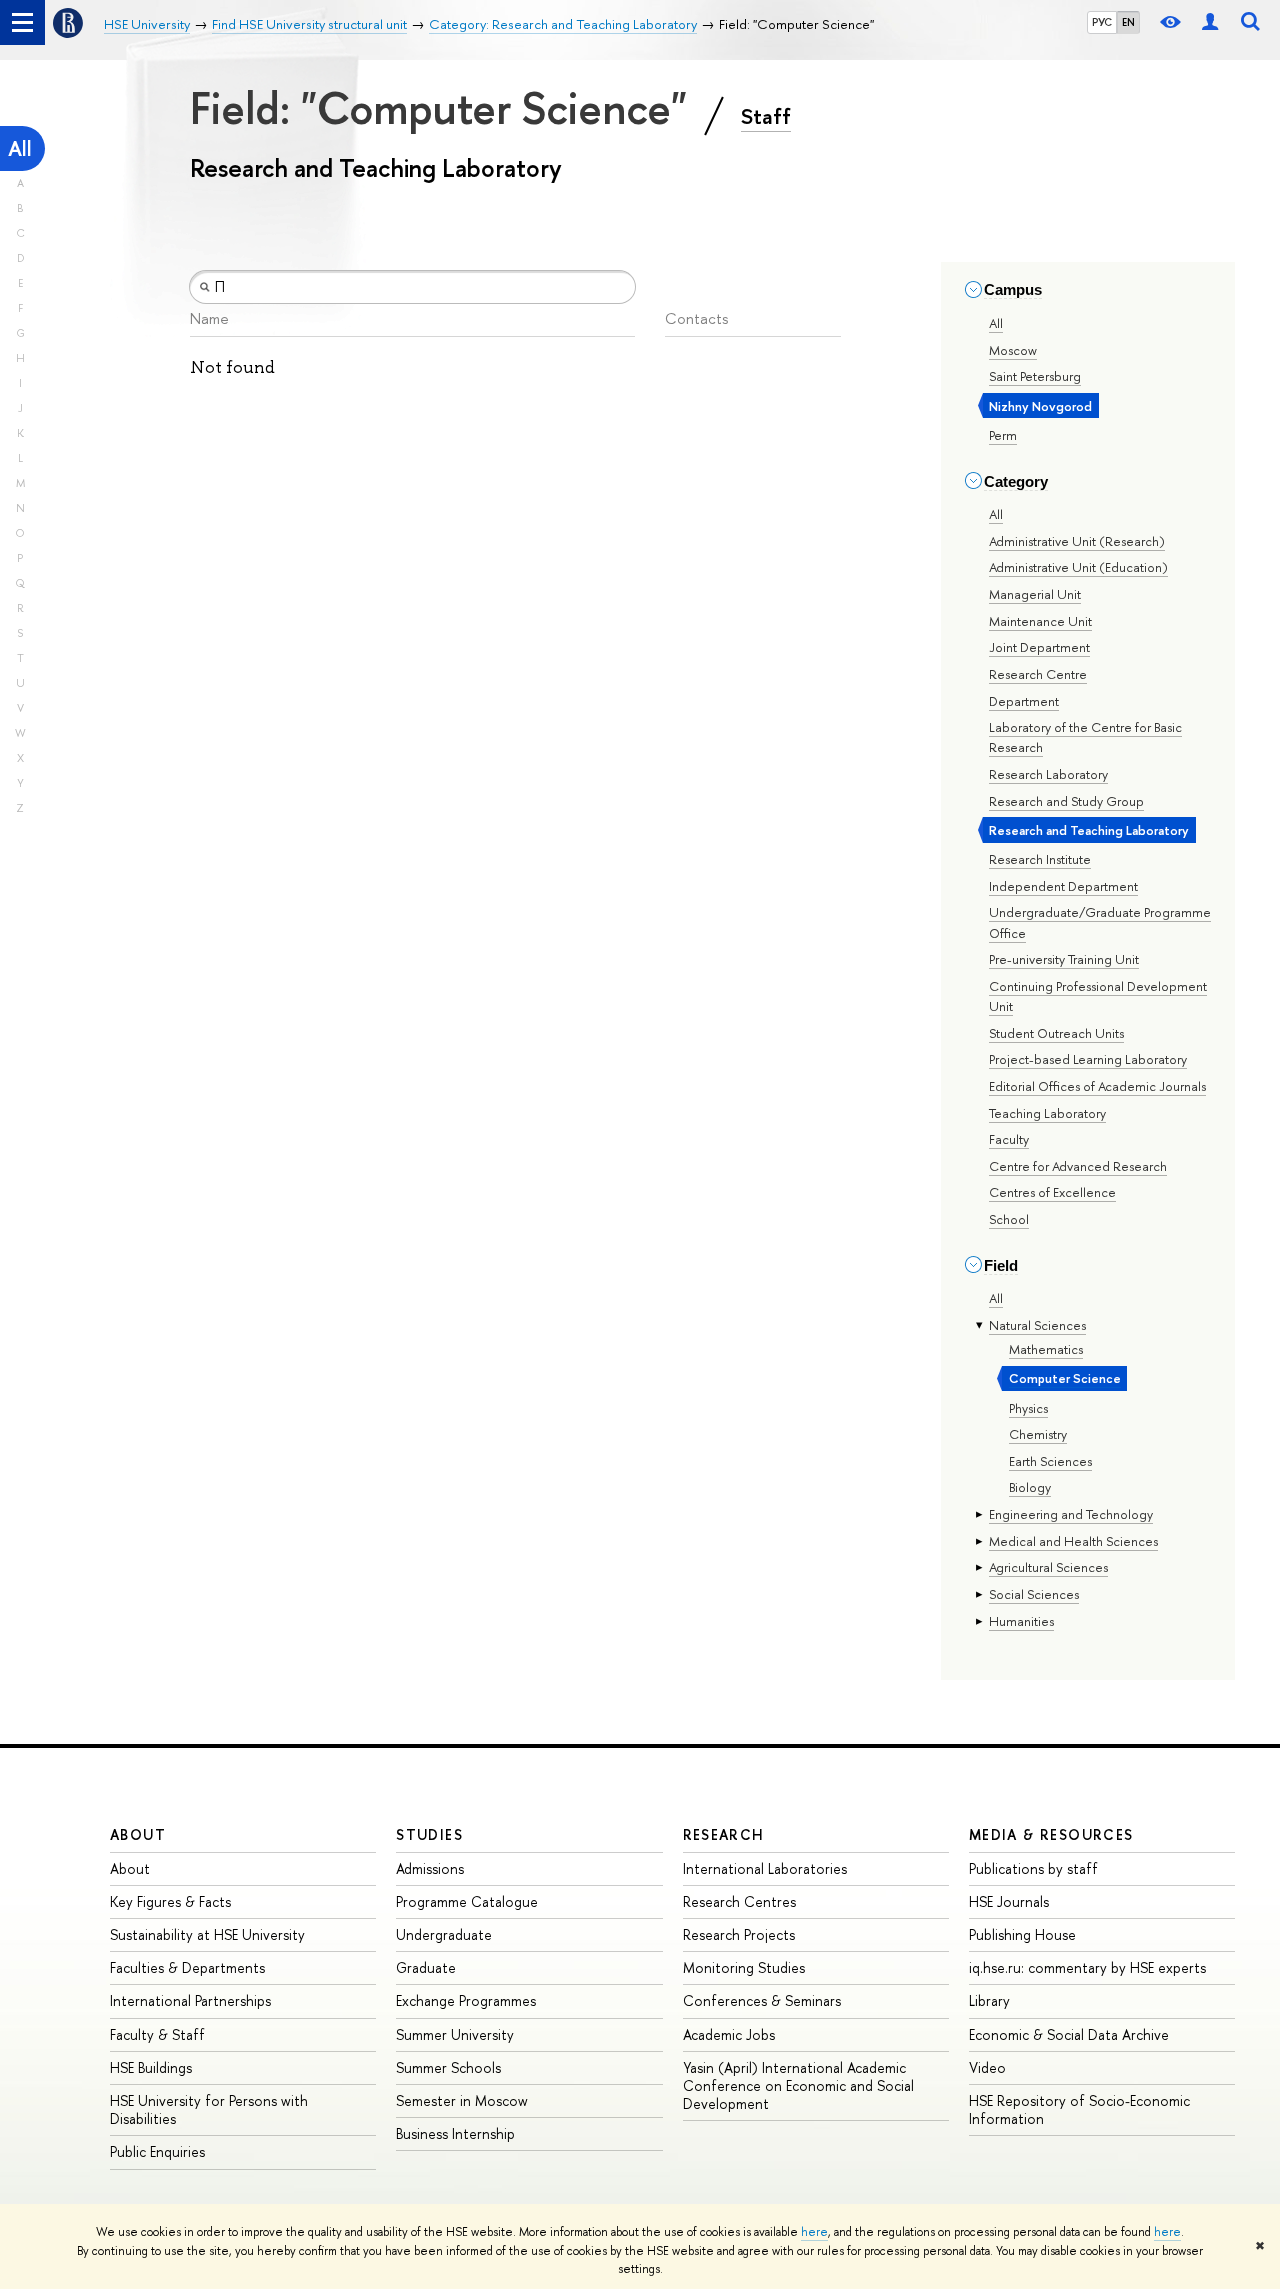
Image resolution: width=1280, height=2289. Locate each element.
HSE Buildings (151, 2067)
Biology (1030, 1487)
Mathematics (1046, 1349)
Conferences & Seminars (762, 2000)
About (138, 1834)
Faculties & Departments (187, 1967)
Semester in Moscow (462, 2100)
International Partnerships (190, 2000)
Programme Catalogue (467, 1901)
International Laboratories (765, 1868)
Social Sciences (1034, 1594)
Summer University (455, 2034)
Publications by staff (1033, 1868)
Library (989, 2000)
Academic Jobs (729, 2034)
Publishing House (1022, 1934)
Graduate (426, 1967)
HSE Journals (1009, 1901)
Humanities (1021, 1621)
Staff (766, 116)
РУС (1102, 22)
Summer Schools (448, 2067)
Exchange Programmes (466, 2000)
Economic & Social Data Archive (1069, 2034)
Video (987, 2067)
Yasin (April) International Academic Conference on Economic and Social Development (798, 2085)
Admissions (430, 1868)
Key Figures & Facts (170, 1901)
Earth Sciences (1050, 1461)
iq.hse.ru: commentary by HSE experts (1087, 1967)
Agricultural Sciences (1048, 1567)
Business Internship (455, 2133)
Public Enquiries (157, 2151)
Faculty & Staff (157, 2034)
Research (724, 1834)
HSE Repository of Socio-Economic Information (1079, 2109)
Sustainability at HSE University (207, 1934)
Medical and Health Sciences (1073, 1541)
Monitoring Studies (744, 1967)
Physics (1028, 1408)
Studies (429, 1834)
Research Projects (739, 1934)
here (814, 2232)
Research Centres (739, 1901)
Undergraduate (444, 1934)
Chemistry (1038, 1434)
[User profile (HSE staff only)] (1210, 22)
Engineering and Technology (1071, 1514)
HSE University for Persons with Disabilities (209, 2109)
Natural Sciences (1037, 1325)
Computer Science (1065, 1378)
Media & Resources (1051, 1834)
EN (1128, 22)
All (20, 148)
